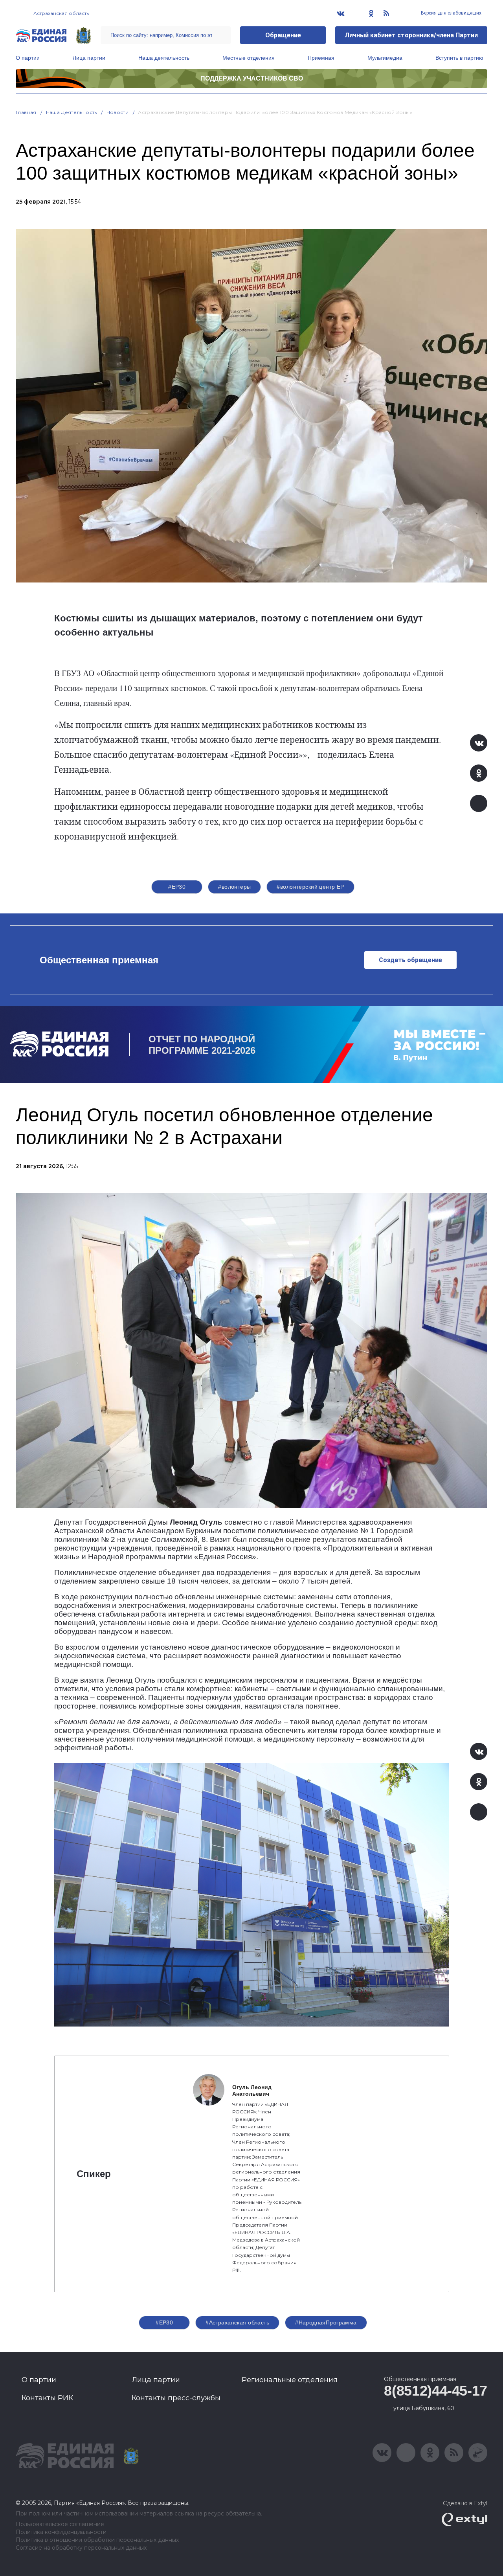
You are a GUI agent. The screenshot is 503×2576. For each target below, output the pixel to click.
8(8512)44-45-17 (436, 2391)
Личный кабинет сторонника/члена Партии (411, 35)
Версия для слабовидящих (451, 13)
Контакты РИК (47, 2398)
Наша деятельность (164, 58)
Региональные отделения (290, 2380)
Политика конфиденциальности (61, 2532)
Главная (26, 112)
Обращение (283, 35)
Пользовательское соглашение (60, 2524)
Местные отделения (249, 58)
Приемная (321, 58)
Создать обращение (410, 960)
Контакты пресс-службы (176, 2398)
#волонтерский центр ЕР (310, 887)
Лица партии (89, 58)
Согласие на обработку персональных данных (81, 2548)
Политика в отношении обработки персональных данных (97, 2540)
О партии (28, 58)
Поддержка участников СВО (252, 78)
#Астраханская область (237, 2322)
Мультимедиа (385, 58)
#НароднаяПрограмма (326, 2322)
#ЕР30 (177, 887)
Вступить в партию (459, 58)
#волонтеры (234, 887)
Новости (118, 112)
